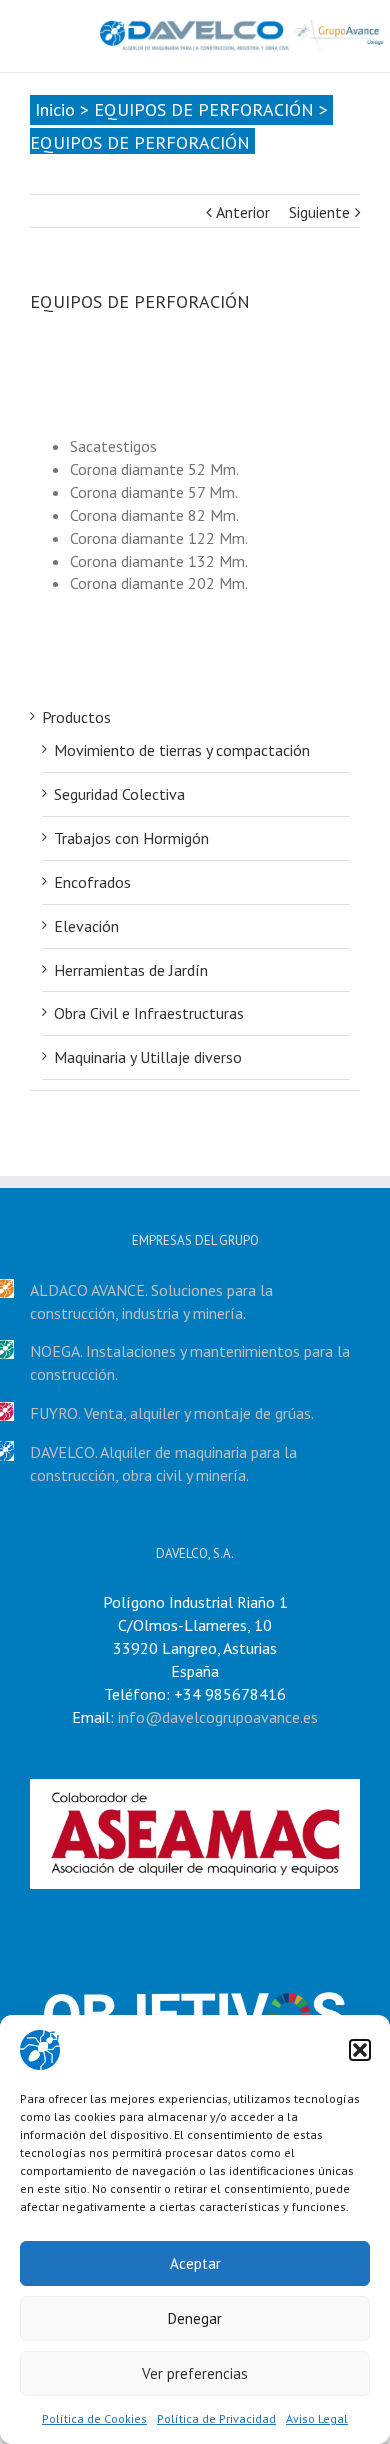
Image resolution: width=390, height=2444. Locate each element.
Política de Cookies (94, 2418)
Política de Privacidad (216, 2418)
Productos (76, 717)
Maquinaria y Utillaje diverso (148, 1057)
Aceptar (195, 2263)
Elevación (86, 926)
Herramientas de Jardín (131, 970)
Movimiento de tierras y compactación (182, 750)
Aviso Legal (317, 2418)
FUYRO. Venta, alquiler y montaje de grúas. (172, 1413)
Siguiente (319, 212)
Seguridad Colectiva (119, 794)
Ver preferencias (195, 2373)
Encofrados (92, 882)
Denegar (195, 2318)
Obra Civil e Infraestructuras (149, 1013)
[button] (360, 2050)
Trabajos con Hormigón (131, 838)
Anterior (243, 212)
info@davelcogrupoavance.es (218, 1717)
